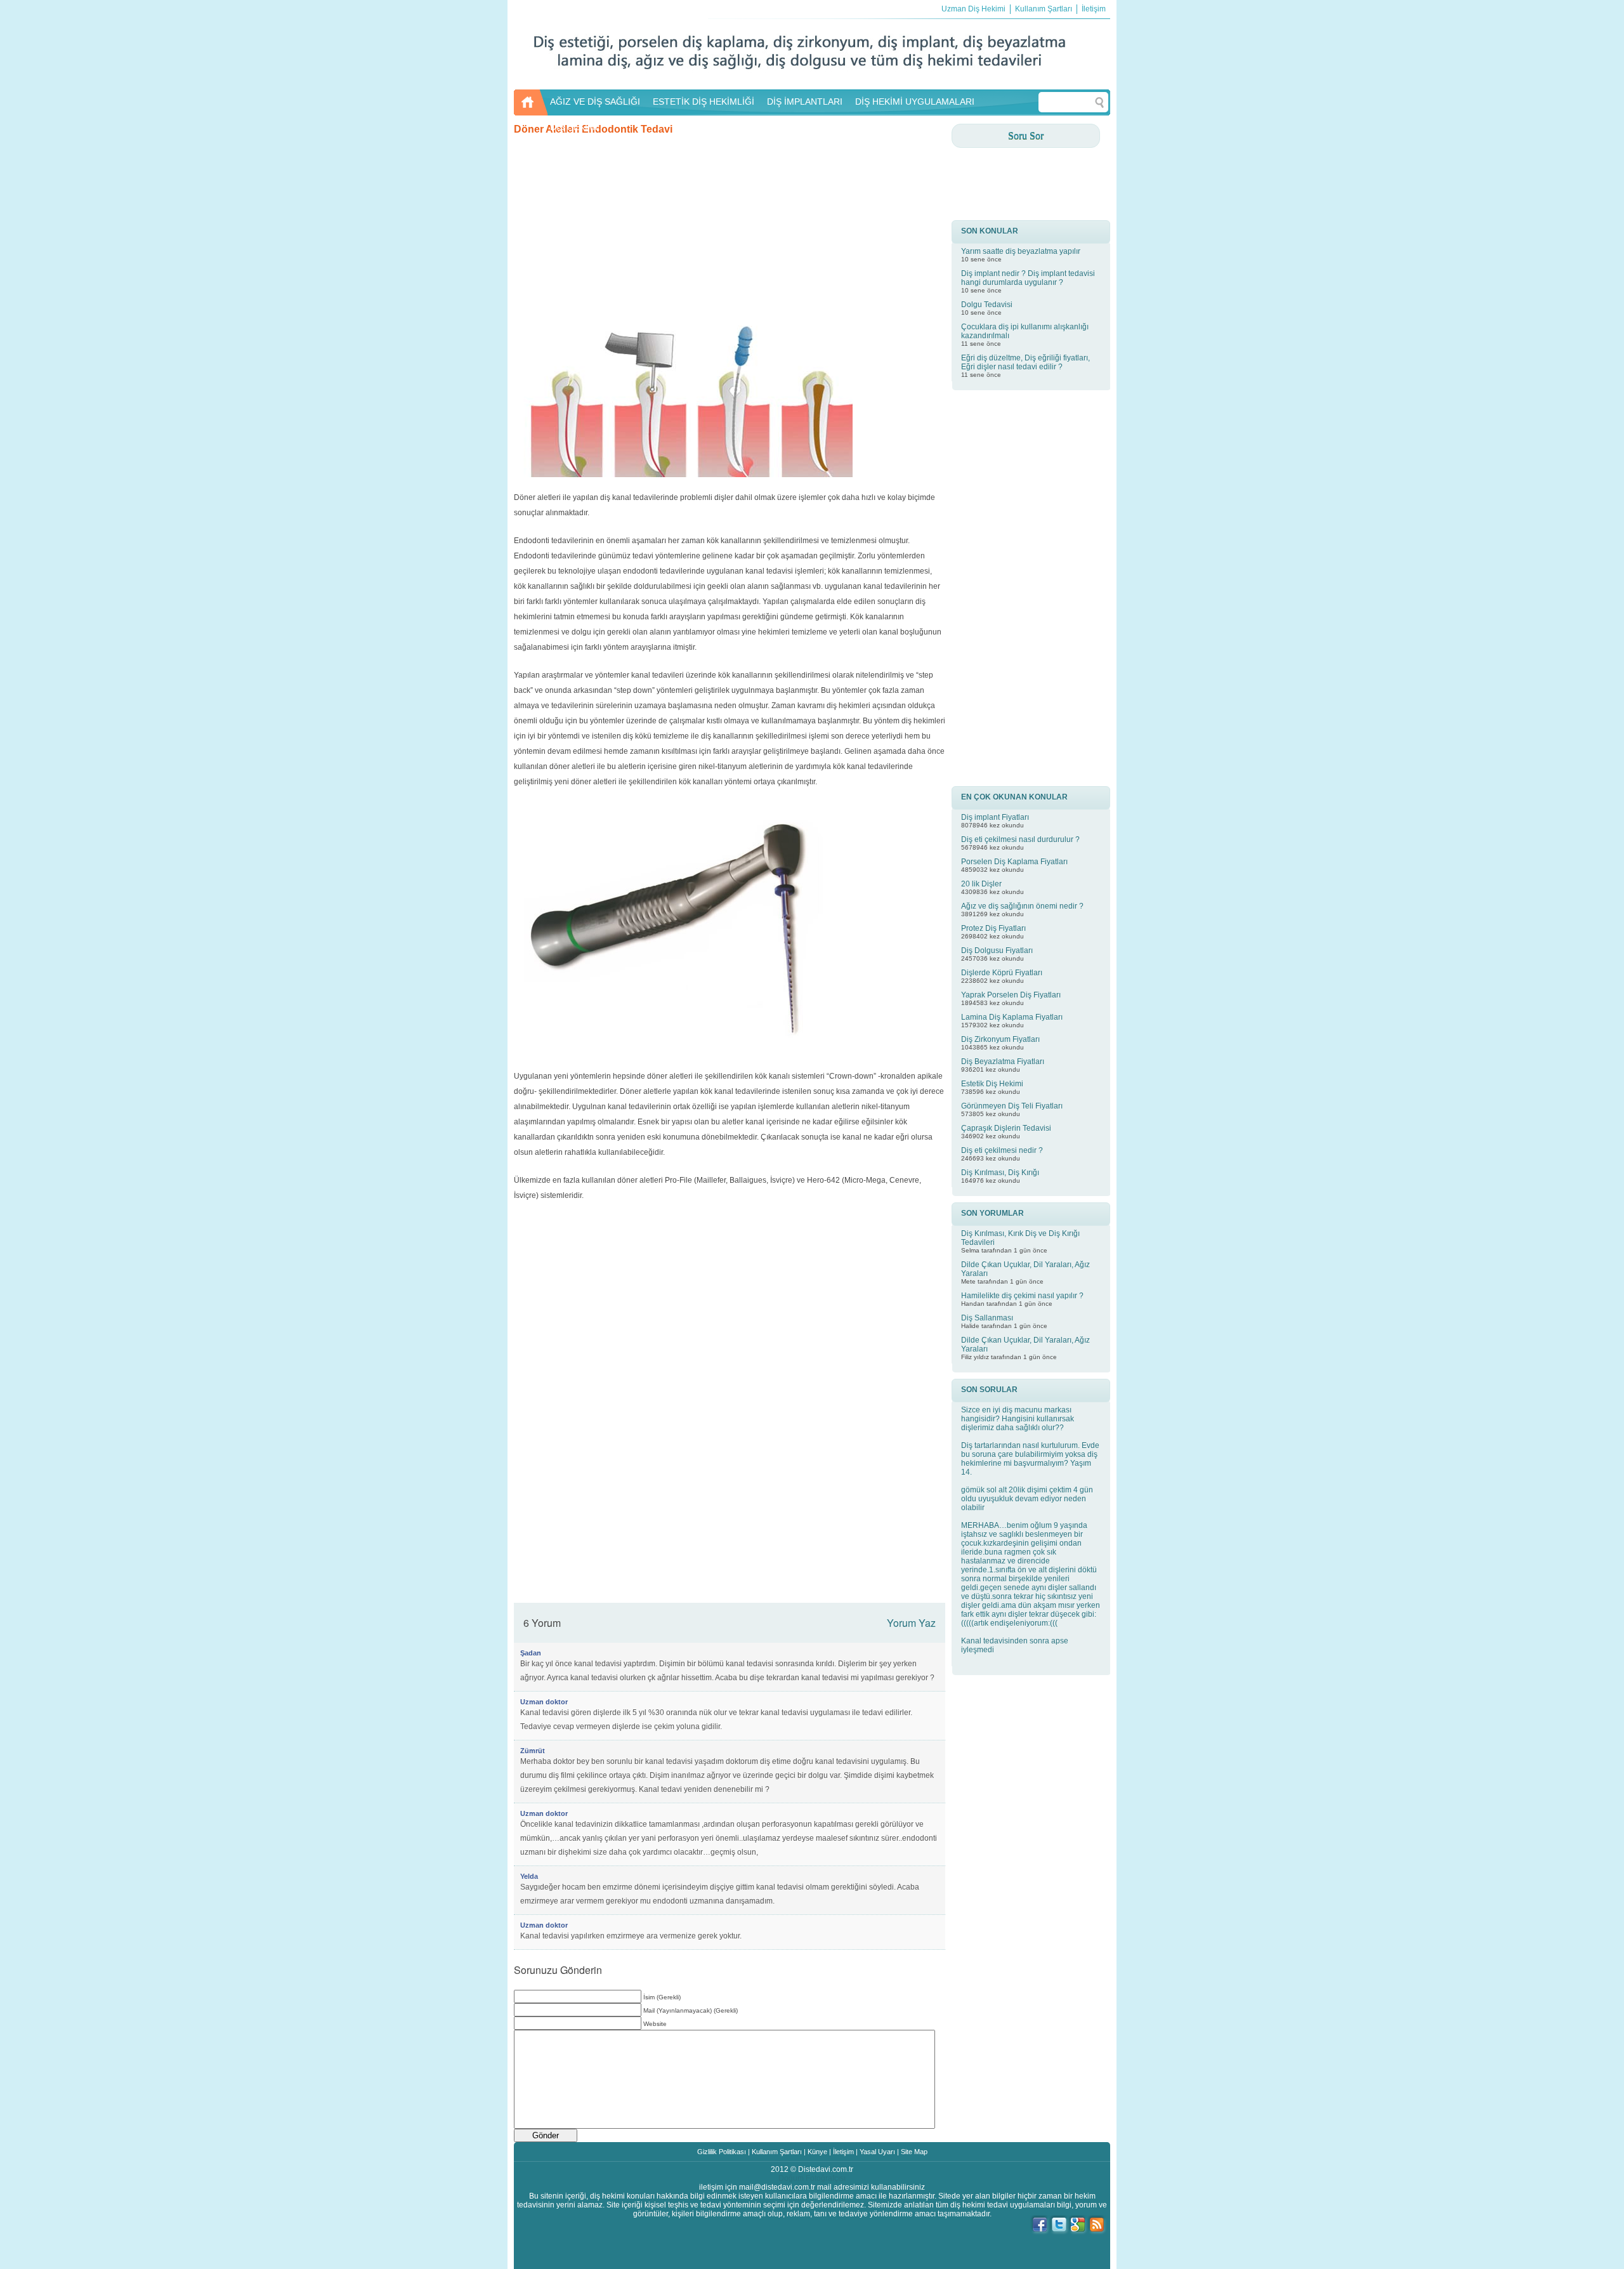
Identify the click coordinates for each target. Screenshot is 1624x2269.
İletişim (1094, 9)
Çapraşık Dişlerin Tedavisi (1006, 1128)
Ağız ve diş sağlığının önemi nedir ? (1022, 906)
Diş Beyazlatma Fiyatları (1003, 1062)
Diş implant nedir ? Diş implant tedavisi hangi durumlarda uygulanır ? (1028, 278)
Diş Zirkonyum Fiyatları (1000, 1039)
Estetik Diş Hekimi (992, 1084)
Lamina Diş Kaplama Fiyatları (1012, 1017)
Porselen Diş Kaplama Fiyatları (1014, 862)
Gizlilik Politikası (722, 2152)
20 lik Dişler (981, 884)
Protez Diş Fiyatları (993, 928)
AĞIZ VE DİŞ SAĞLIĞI (595, 102)
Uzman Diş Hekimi (973, 9)
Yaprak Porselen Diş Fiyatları (1011, 995)
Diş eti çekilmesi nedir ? (1002, 1150)
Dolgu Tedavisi (987, 305)
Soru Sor (1026, 135)
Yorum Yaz (911, 1623)
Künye (817, 2152)
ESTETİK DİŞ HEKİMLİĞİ (704, 102)
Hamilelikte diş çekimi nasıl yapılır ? (1022, 1296)
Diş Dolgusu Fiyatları (997, 950)
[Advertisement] (730, 224)
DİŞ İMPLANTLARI (805, 102)
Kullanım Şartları (1044, 9)
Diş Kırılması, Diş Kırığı (1000, 1173)
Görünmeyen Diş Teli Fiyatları (1012, 1106)
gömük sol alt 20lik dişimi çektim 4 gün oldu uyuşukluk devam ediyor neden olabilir (1027, 1499)
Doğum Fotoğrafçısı (812, 2178)
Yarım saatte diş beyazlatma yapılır (1021, 251)
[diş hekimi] (799, 83)
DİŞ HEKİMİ (574, 127)
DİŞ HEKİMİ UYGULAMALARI (915, 102)
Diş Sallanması (987, 1318)
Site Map (914, 2152)
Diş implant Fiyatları (995, 817)
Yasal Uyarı (877, 2152)
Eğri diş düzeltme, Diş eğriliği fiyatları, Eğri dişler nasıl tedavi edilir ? (1025, 362)
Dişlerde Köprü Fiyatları (1002, 973)
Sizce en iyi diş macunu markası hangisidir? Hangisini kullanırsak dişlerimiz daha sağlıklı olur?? (1018, 1419)
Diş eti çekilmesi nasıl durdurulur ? (1020, 839)
